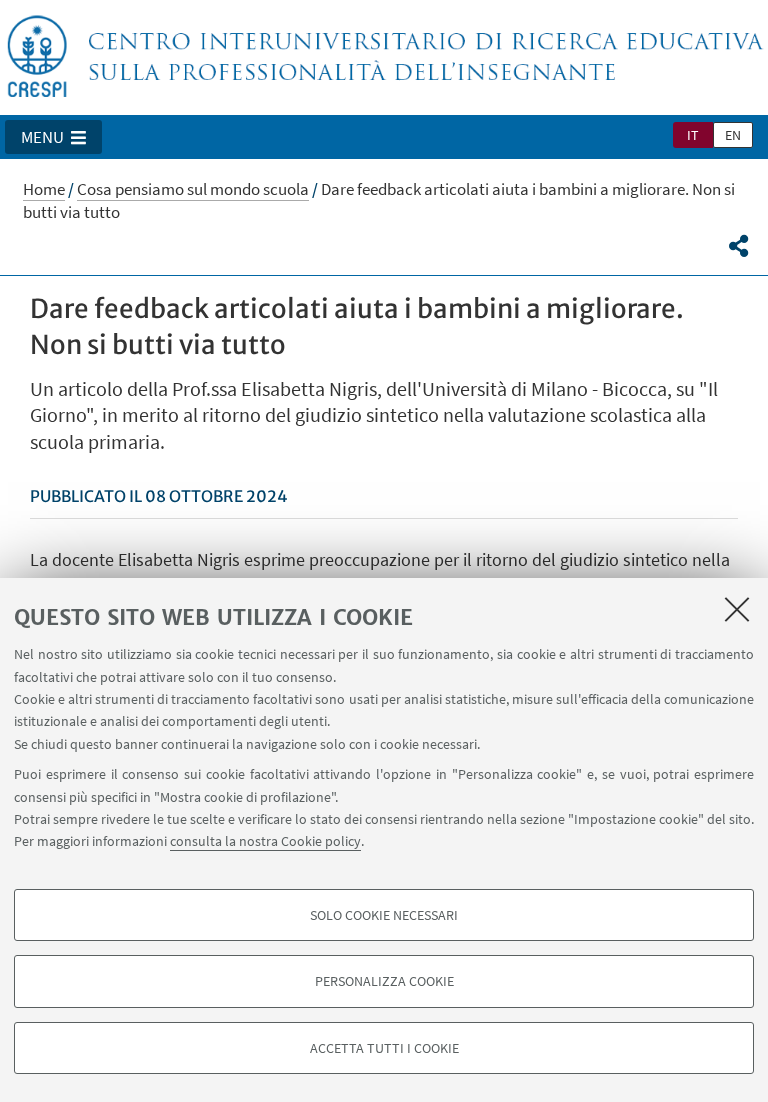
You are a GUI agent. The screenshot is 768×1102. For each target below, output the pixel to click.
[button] (53, 137)
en (733, 135)
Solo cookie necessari (384, 915)
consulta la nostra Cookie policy (265, 841)
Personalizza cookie (384, 981)
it (693, 135)
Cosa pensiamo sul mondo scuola (193, 189)
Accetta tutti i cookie (384, 1048)
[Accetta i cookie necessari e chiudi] (737, 609)
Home (44, 189)
